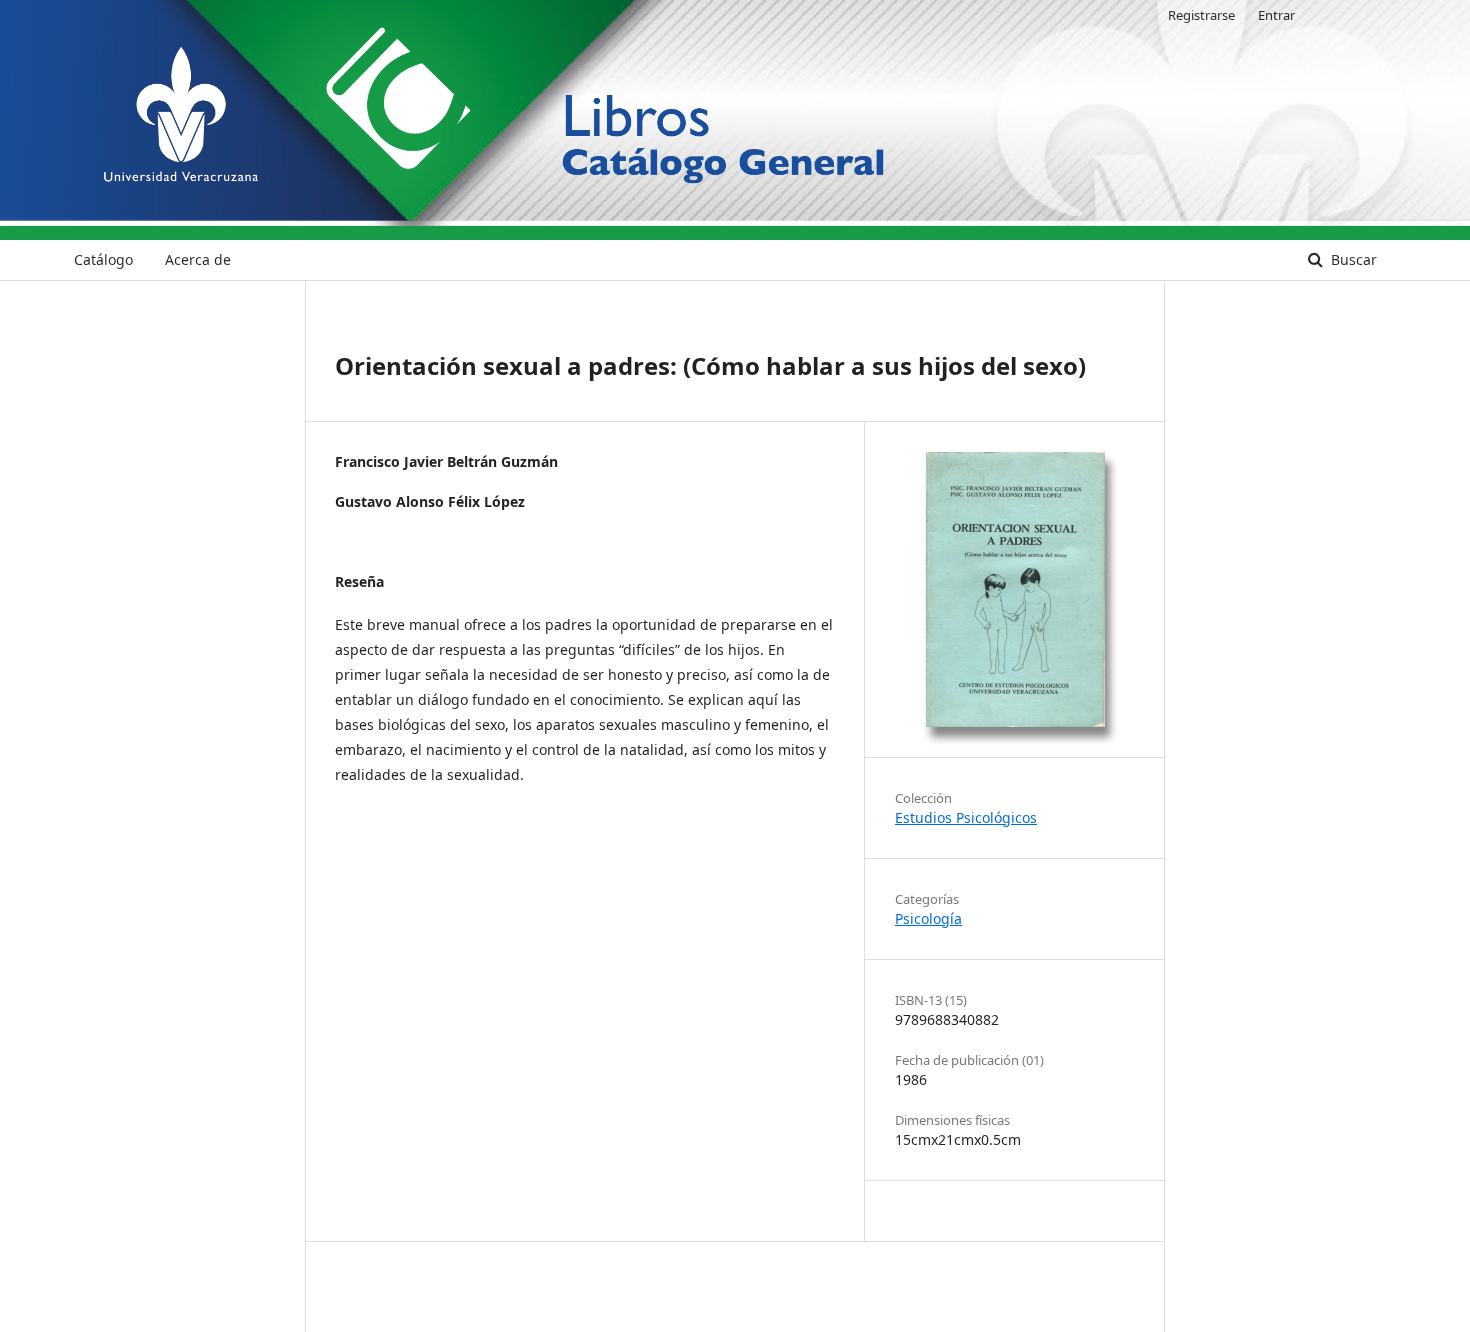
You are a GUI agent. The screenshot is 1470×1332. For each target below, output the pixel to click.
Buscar (1352, 259)
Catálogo (103, 259)
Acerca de (198, 259)
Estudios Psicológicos (966, 817)
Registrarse (1201, 15)
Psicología (928, 918)
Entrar (1276, 15)
